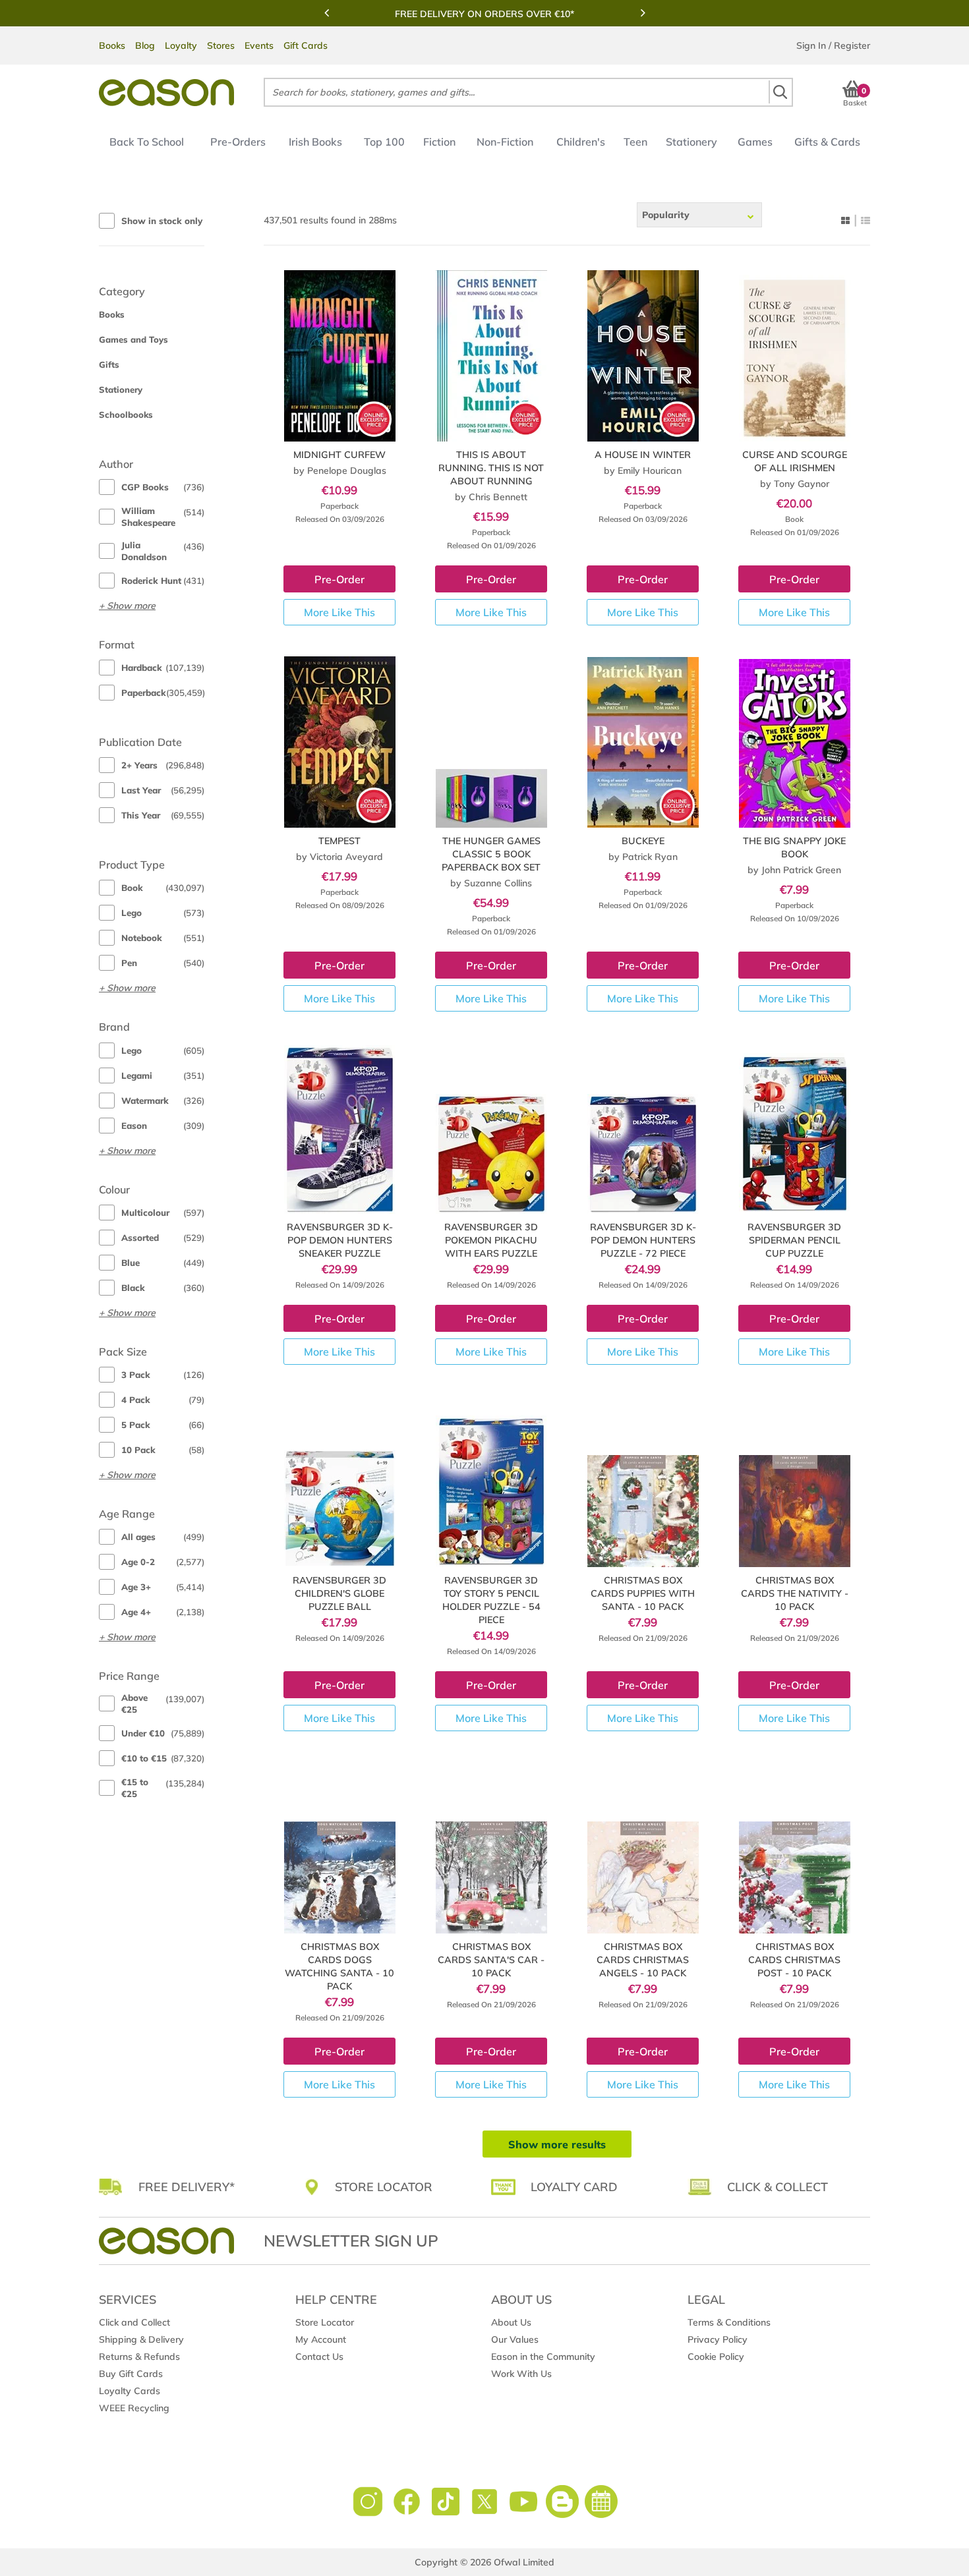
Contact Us (319, 2357)
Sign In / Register (833, 45)
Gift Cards (306, 45)
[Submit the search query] (779, 92)
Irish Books (315, 142)
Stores (221, 45)
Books (112, 45)
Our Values (515, 2339)
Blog (145, 45)
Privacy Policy (718, 2339)
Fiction (439, 142)
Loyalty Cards (130, 2391)
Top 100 (384, 142)
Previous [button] (326, 13)
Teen (635, 142)
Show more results (557, 2144)
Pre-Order (339, 579)
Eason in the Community (543, 2357)
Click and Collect (134, 2322)
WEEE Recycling (134, 2408)
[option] (484, 14)
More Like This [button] (339, 612)
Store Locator (325, 2322)
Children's (581, 142)
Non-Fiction (505, 142)
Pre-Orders (238, 142)
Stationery (691, 142)
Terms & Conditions (729, 2322)
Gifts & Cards (827, 142)
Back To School (147, 142)
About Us (511, 2322)
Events (259, 45)
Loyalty (181, 45)
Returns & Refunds (139, 2357)
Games (755, 142)
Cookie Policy (716, 2357)
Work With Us (521, 2374)
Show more (131, 606)
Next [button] (643, 13)
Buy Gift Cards (131, 2374)
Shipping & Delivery (141, 2339)
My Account (321, 2339)
